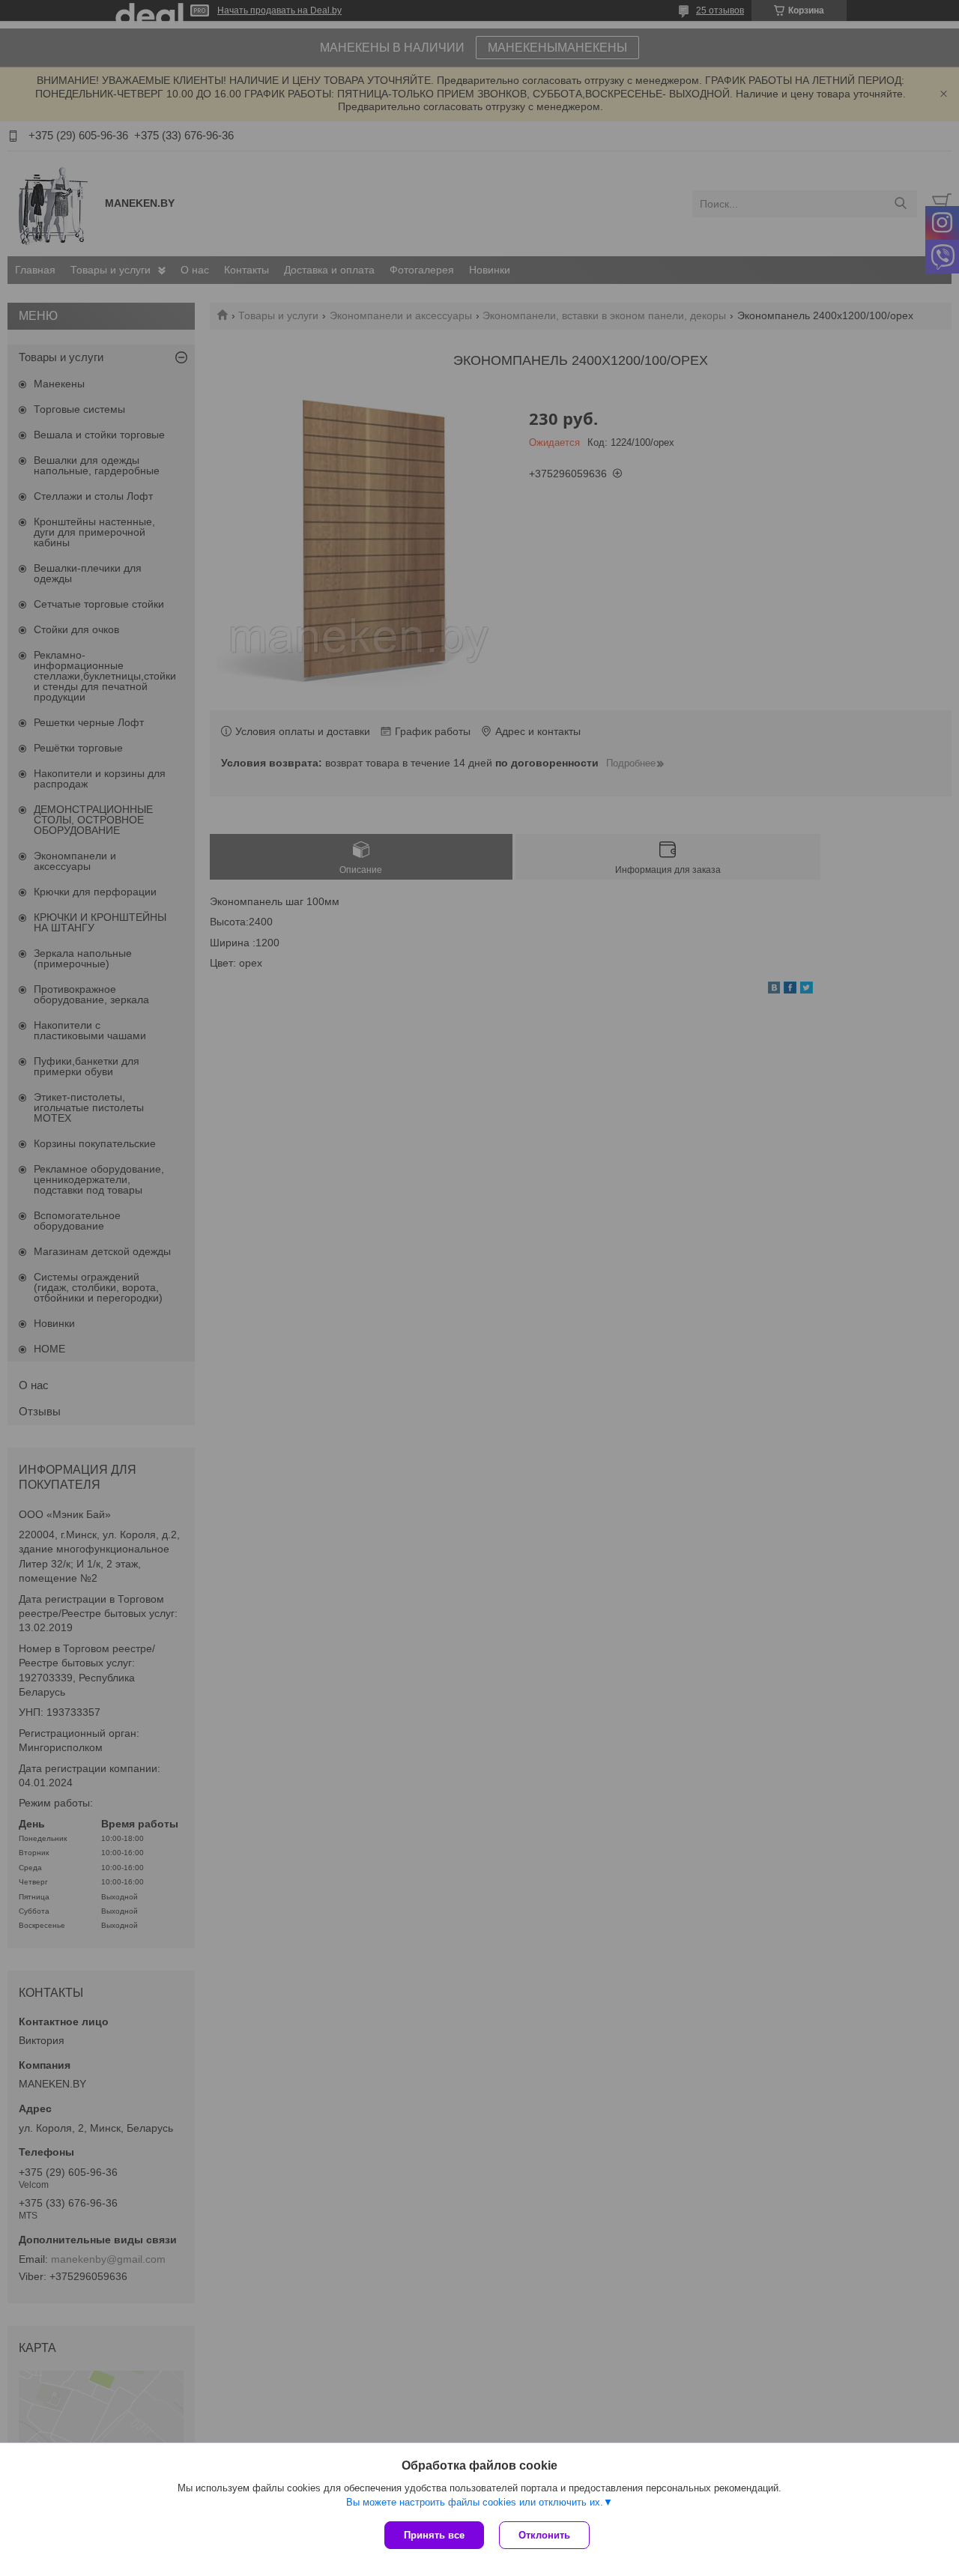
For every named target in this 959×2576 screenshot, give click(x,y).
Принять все (434, 2535)
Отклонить (544, 2535)
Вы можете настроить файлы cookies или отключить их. (475, 2502)
